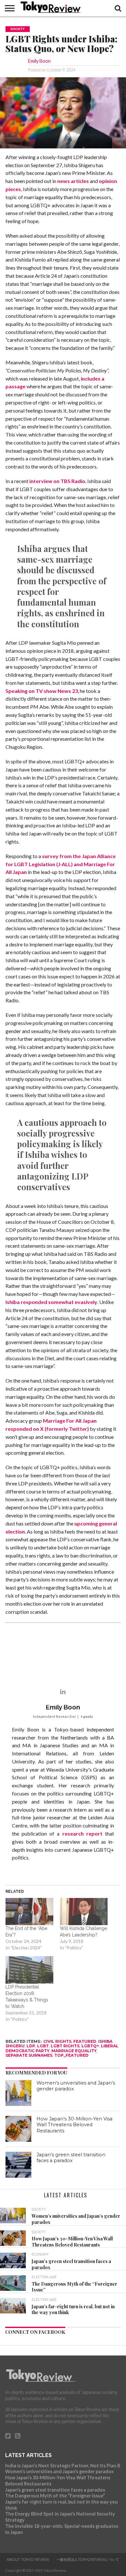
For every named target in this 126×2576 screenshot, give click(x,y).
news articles (73, 181)
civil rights (57, 2041)
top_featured (71, 2055)
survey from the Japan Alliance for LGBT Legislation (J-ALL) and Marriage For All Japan (61, 864)
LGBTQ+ (90, 2046)
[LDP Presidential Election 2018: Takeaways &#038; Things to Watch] (29, 1970)
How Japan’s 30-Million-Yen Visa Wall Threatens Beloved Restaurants (74, 2125)
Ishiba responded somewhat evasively (51, 1302)
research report (82, 1833)
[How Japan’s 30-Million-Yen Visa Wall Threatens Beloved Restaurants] (18, 2129)
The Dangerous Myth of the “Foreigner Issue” (55, 2496)
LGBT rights (65, 2046)
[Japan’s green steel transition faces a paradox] (18, 2165)
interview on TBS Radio (57, 481)
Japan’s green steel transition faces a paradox (71, 2158)
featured (85, 2041)
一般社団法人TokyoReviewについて (88, 2560)
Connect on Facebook (35, 2332)
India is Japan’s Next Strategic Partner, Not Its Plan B (63, 2466)
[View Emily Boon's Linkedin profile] (63, 1691)
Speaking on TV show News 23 (42, 691)
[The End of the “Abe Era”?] (29, 1912)
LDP (31, 2046)
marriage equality (74, 2051)
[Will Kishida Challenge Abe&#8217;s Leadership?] (84, 1912)
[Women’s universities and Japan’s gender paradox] (18, 2093)
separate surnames (29, 2055)
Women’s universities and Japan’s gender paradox (59, 2471)
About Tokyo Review (28, 2560)
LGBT (43, 2046)
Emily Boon (39, 61)
